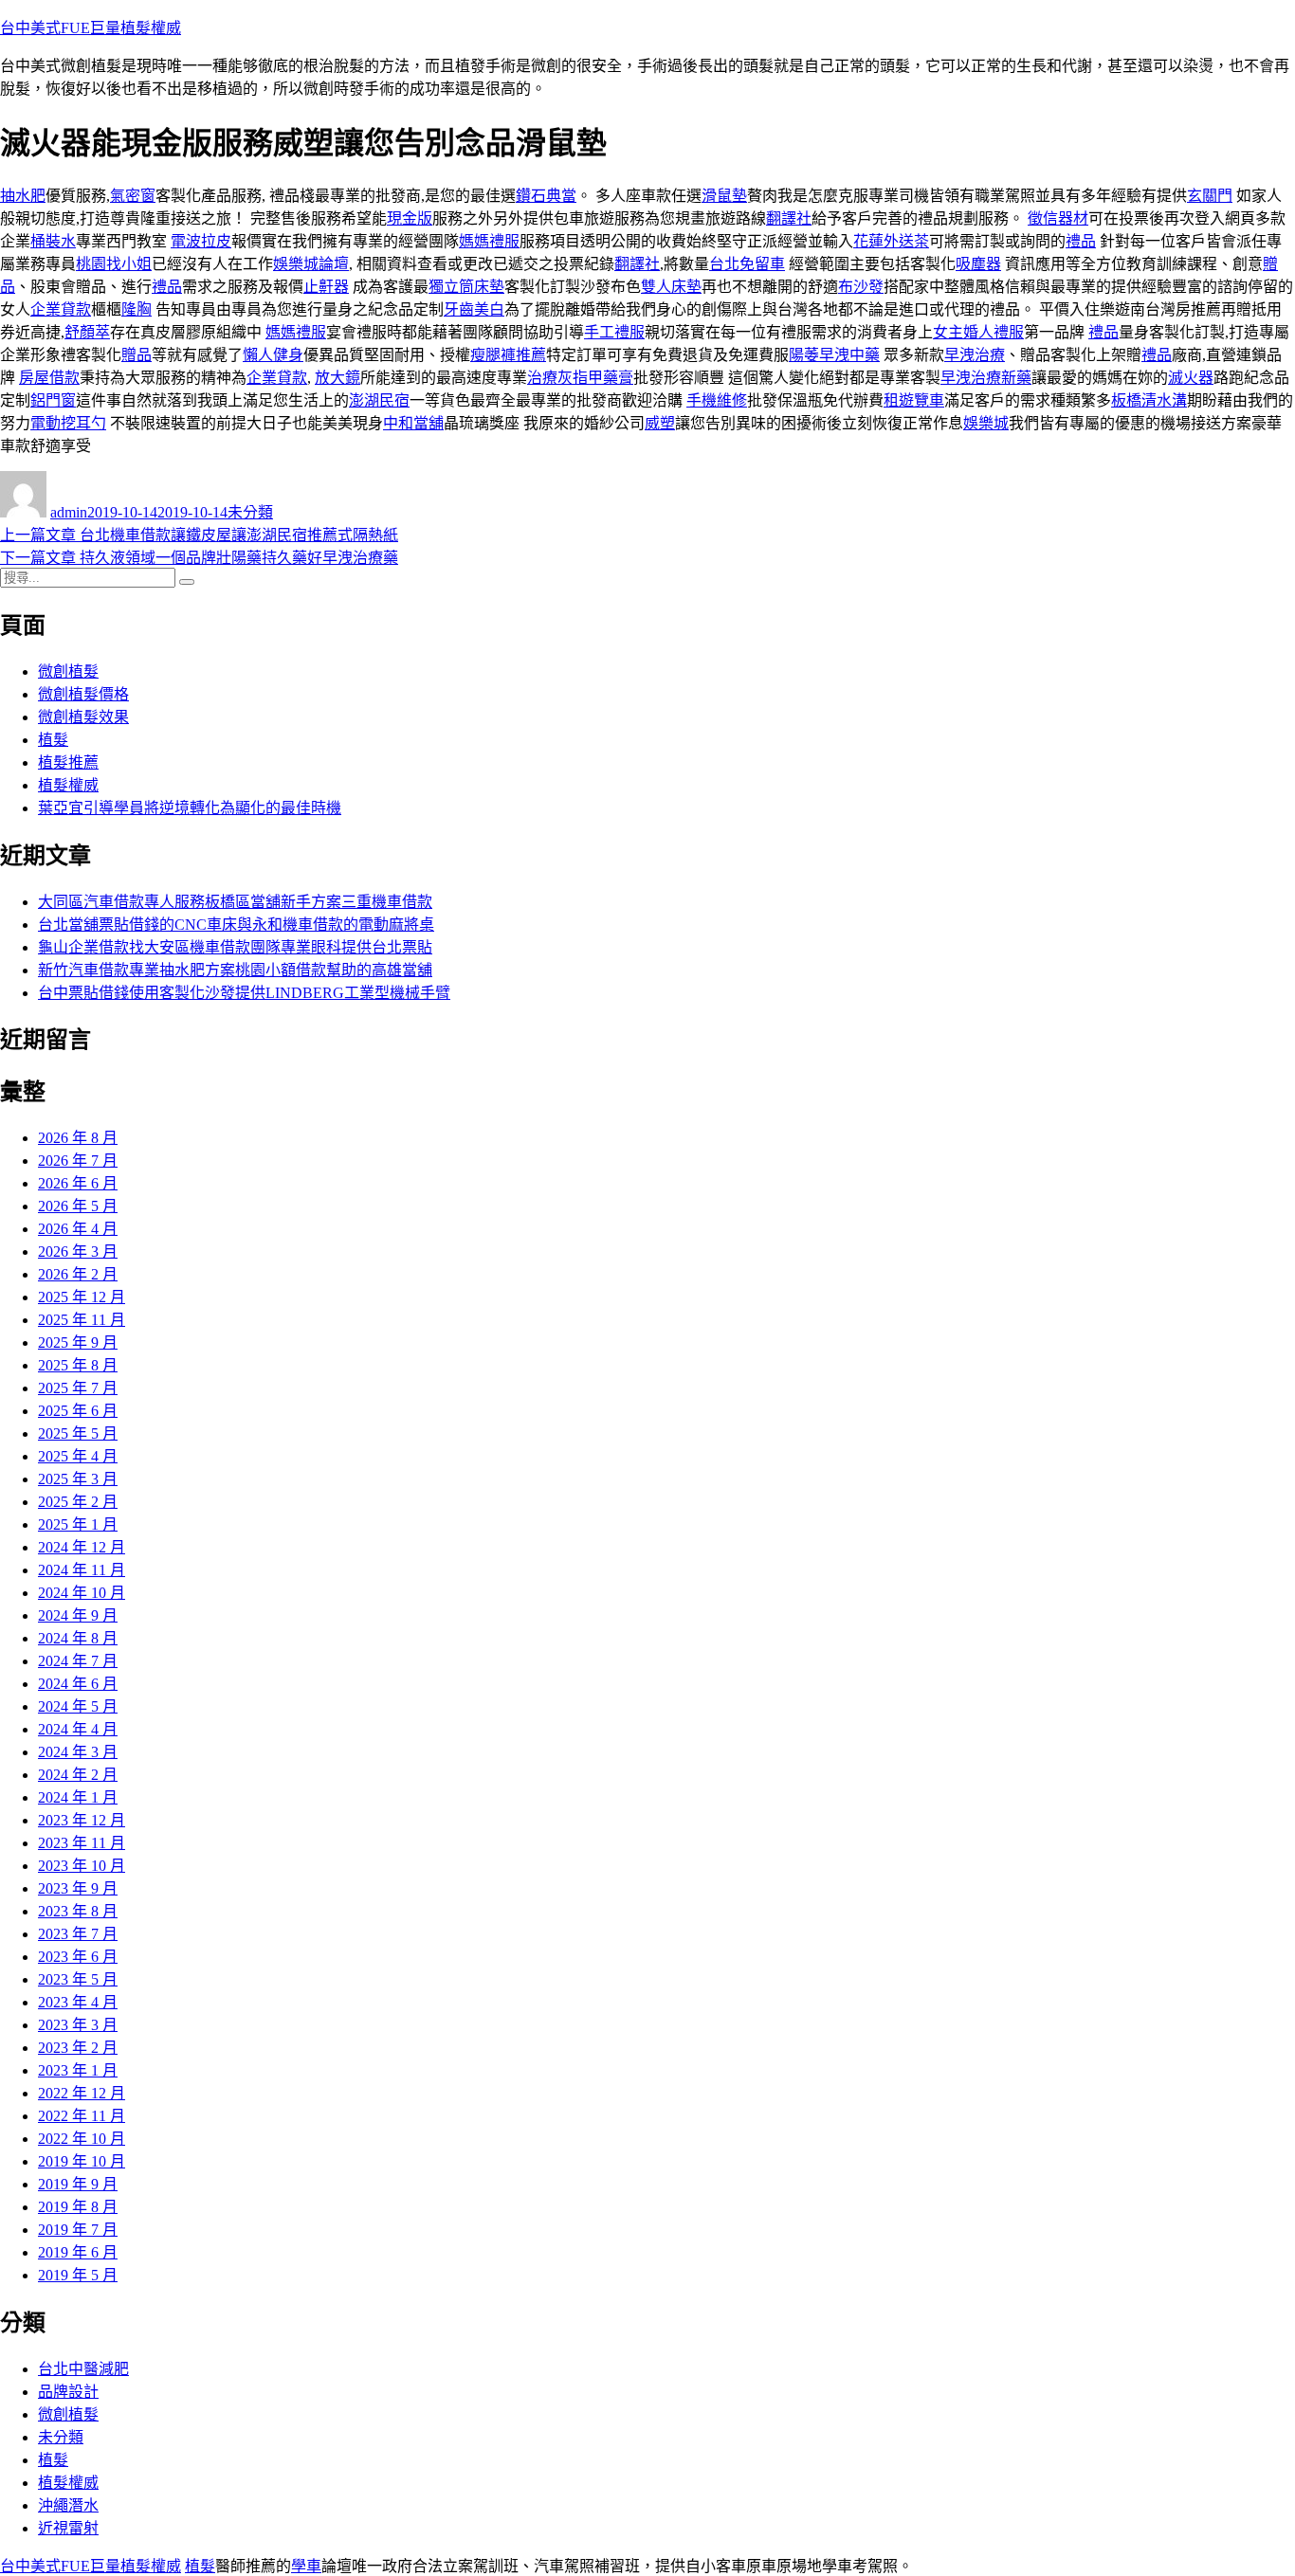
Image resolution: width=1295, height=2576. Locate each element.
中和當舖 (413, 423)
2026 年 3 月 (78, 1252)
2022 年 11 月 (82, 2116)
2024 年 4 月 (78, 1729)
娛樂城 (986, 423)
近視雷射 (68, 2528)
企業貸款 (61, 309)
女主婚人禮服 (978, 332)
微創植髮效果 (83, 717)
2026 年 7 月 (78, 1161)
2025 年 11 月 (82, 1320)
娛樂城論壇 (311, 264)
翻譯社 (789, 218)
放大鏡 (337, 378)
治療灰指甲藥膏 (580, 378)
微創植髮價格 (83, 694)
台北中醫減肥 (83, 2369)
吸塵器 (978, 264)
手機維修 (717, 400)
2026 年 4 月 (78, 1229)
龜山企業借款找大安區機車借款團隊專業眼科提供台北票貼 (235, 947)
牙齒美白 (474, 309)
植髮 (53, 740)
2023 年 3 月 (78, 2025)
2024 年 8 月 (78, 1638)
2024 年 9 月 (78, 1615)
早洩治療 (975, 355)
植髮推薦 (68, 762)
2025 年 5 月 (78, 1433)
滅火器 (1191, 378)
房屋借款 (49, 378)
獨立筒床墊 (466, 287)
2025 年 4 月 (78, 1456)
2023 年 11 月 (82, 1843)
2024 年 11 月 (82, 1570)
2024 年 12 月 (82, 1547)
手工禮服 (614, 332)
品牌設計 (68, 2392)
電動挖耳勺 (68, 423)
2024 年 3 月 (78, 1752)
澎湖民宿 (379, 400)
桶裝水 (53, 241)
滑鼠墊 (724, 196)
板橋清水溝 (1149, 400)
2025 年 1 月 (78, 1524)
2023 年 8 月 (78, 1911)
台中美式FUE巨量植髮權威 (91, 28)
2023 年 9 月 (78, 1888)
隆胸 (137, 309)
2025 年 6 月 (78, 1411)
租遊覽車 (914, 400)
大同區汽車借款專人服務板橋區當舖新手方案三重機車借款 (235, 902)
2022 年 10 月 (82, 2139)
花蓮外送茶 (891, 241)
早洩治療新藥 (986, 378)
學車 (306, 2566)
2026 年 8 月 (78, 1138)
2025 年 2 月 (78, 1502)
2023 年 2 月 (78, 2048)
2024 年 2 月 (78, 1775)
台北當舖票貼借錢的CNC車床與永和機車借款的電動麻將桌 (236, 925)
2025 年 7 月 (78, 1388)
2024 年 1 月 (78, 1797)
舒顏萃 (87, 332)
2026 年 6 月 (78, 1183)
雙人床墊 (671, 287)
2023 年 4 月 (78, 2002)
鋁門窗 (53, 400)
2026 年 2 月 (78, 1274)
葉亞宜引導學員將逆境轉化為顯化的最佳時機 (190, 808)
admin (69, 512)
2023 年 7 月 (78, 1934)
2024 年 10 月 (82, 1593)
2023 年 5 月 (78, 1979)
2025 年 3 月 (78, 1479)
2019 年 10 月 (82, 2161)
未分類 (250, 512)
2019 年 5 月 (78, 2275)
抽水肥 (23, 196)
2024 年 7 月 (78, 1661)
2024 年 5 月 (78, 1706)
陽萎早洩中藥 (834, 355)
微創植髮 (68, 671)
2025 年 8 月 (78, 1365)
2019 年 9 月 (78, 2184)
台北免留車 (747, 264)
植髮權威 (68, 785)
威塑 (660, 423)
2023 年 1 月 (78, 2070)
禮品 (1081, 241)
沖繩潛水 (68, 2505)
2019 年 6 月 (78, 2252)
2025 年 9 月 (78, 1342)
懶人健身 (273, 355)
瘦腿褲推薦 (508, 355)
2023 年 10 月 (82, 1866)
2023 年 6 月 (78, 1957)
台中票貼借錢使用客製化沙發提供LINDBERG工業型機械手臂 (244, 993)
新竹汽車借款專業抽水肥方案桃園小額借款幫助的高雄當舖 (235, 970)
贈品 (137, 355)
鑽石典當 (546, 196)
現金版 (410, 218)
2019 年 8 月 (78, 2207)
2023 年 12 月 (82, 1820)
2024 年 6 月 (78, 1684)
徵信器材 (1058, 218)
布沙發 (861, 287)
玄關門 (1210, 196)
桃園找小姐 (114, 264)
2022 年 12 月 (82, 2093)
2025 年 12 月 (82, 1297)
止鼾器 (326, 287)
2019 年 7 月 (78, 2230)
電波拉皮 (201, 241)
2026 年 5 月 (78, 1206)
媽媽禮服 (489, 241)
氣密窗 (133, 196)
